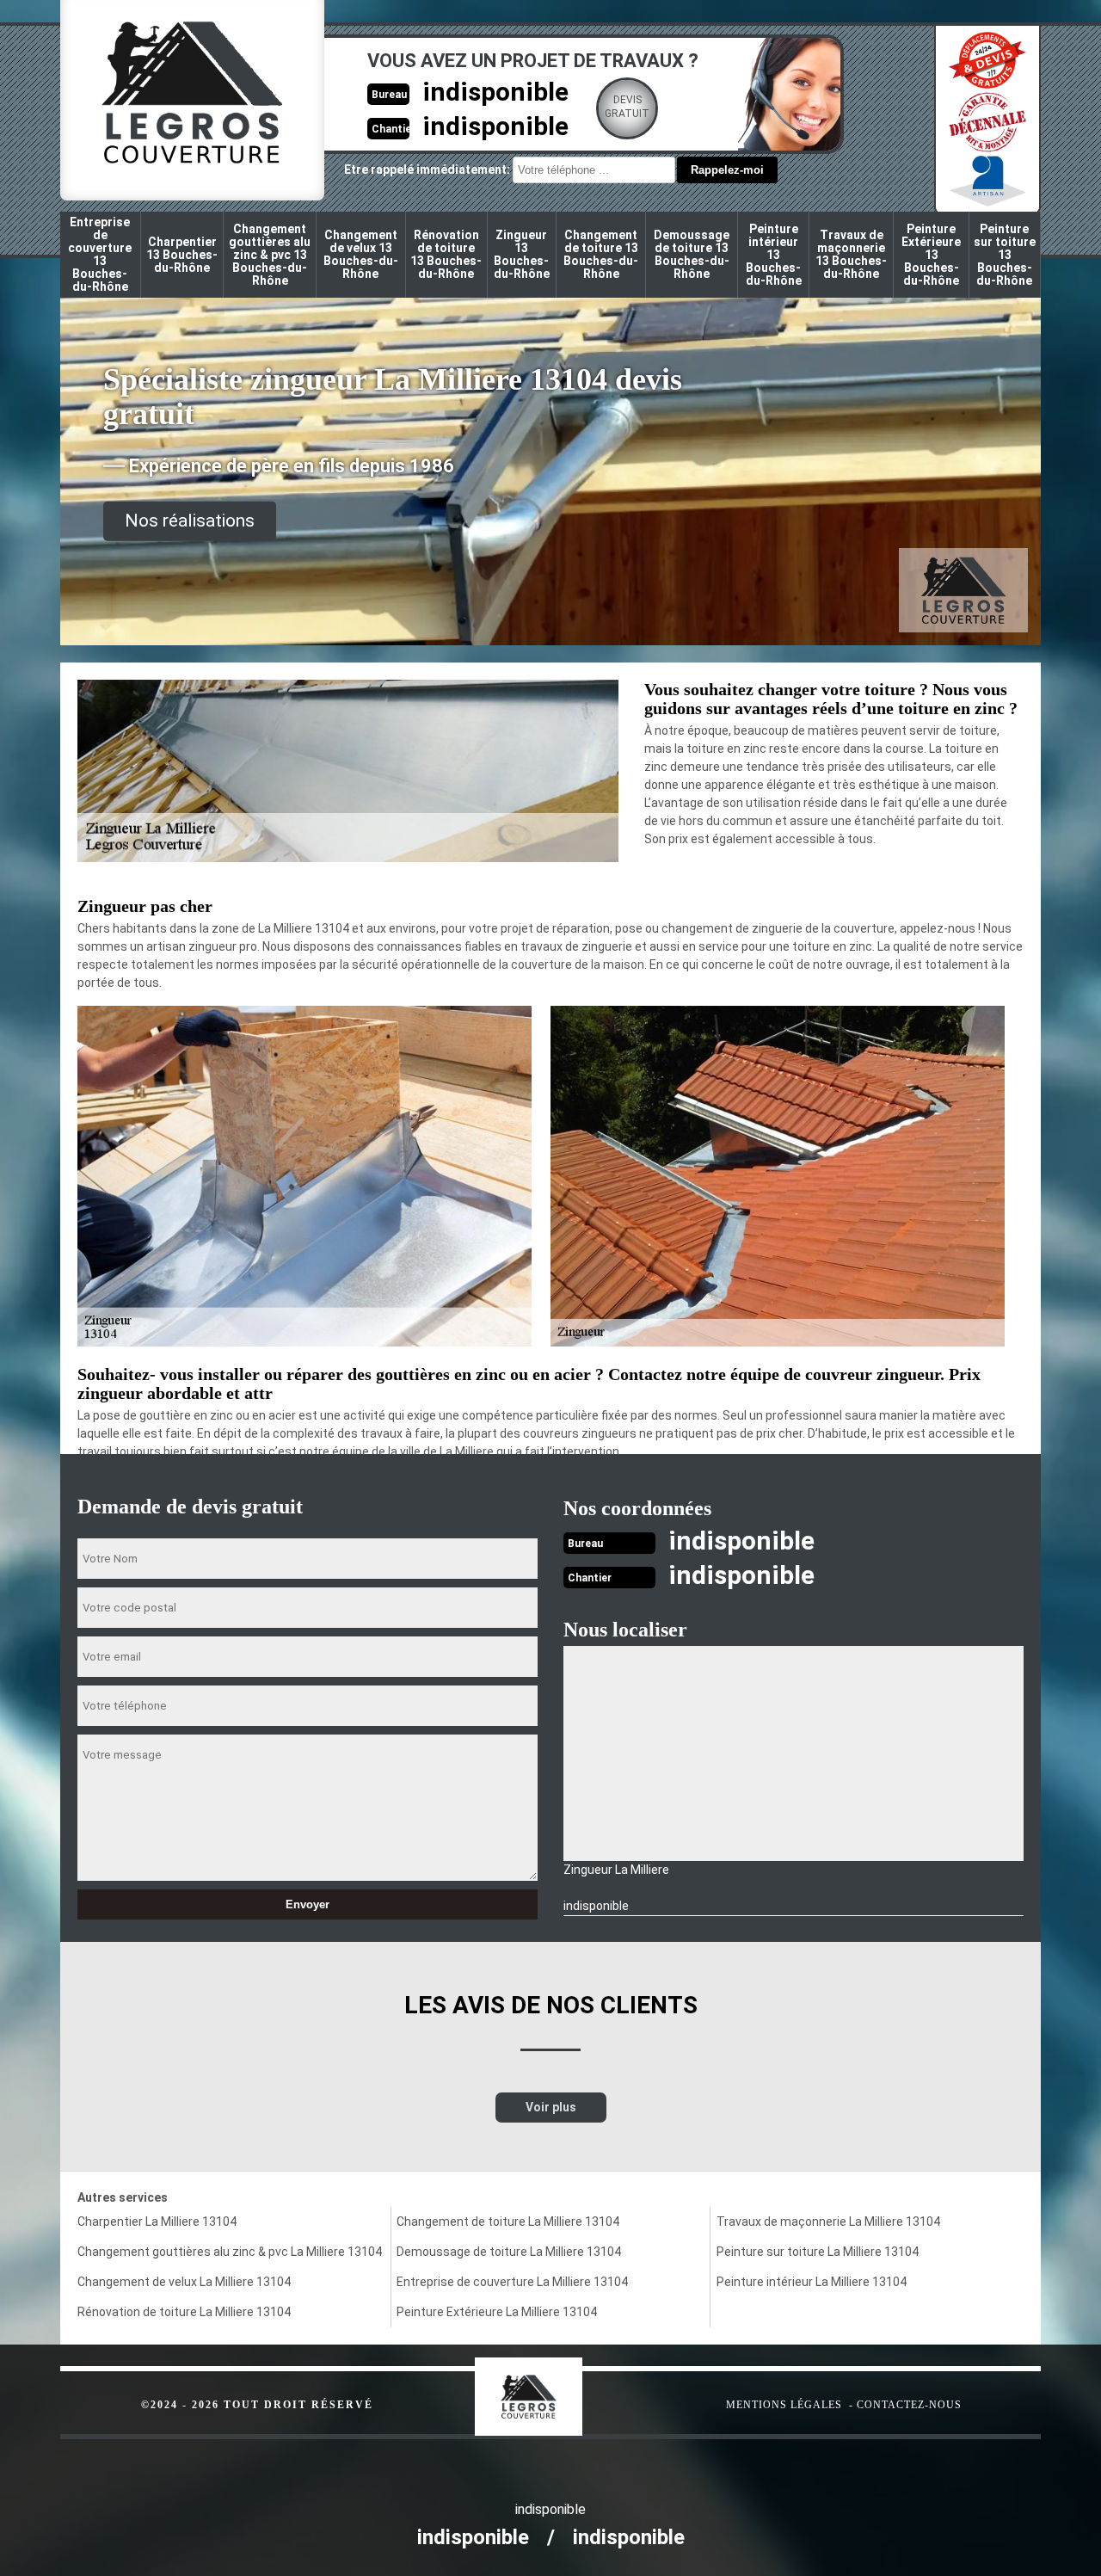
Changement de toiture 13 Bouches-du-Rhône (601, 254)
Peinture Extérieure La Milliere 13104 (497, 2312)
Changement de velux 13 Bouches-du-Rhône (361, 254)
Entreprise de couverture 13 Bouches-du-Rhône (100, 254)
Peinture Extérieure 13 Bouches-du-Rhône (931, 255)
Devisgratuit (627, 107)
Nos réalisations (190, 521)
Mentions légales (784, 2405)
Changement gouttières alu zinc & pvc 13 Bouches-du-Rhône (270, 255)
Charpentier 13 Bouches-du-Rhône (182, 255)
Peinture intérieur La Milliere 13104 (812, 2282)
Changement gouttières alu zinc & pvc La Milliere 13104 (230, 2252)
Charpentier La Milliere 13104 (157, 2222)
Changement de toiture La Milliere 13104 (508, 2222)
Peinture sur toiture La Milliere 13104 (818, 2252)
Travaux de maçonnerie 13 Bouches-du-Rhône (851, 254)
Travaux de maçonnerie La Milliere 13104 (828, 2222)
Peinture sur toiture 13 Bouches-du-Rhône (1005, 255)
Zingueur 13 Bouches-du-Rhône (522, 254)
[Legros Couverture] (564, 2388)
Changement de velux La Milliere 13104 (184, 2282)
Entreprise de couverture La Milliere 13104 (512, 2282)
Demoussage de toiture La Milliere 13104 (509, 2252)
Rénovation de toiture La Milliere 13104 (184, 2312)
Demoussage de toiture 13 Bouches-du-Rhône (692, 254)
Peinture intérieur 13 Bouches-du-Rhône (774, 255)
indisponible (495, 92)
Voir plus (551, 2107)
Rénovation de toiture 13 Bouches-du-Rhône (446, 254)
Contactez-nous (909, 2405)
